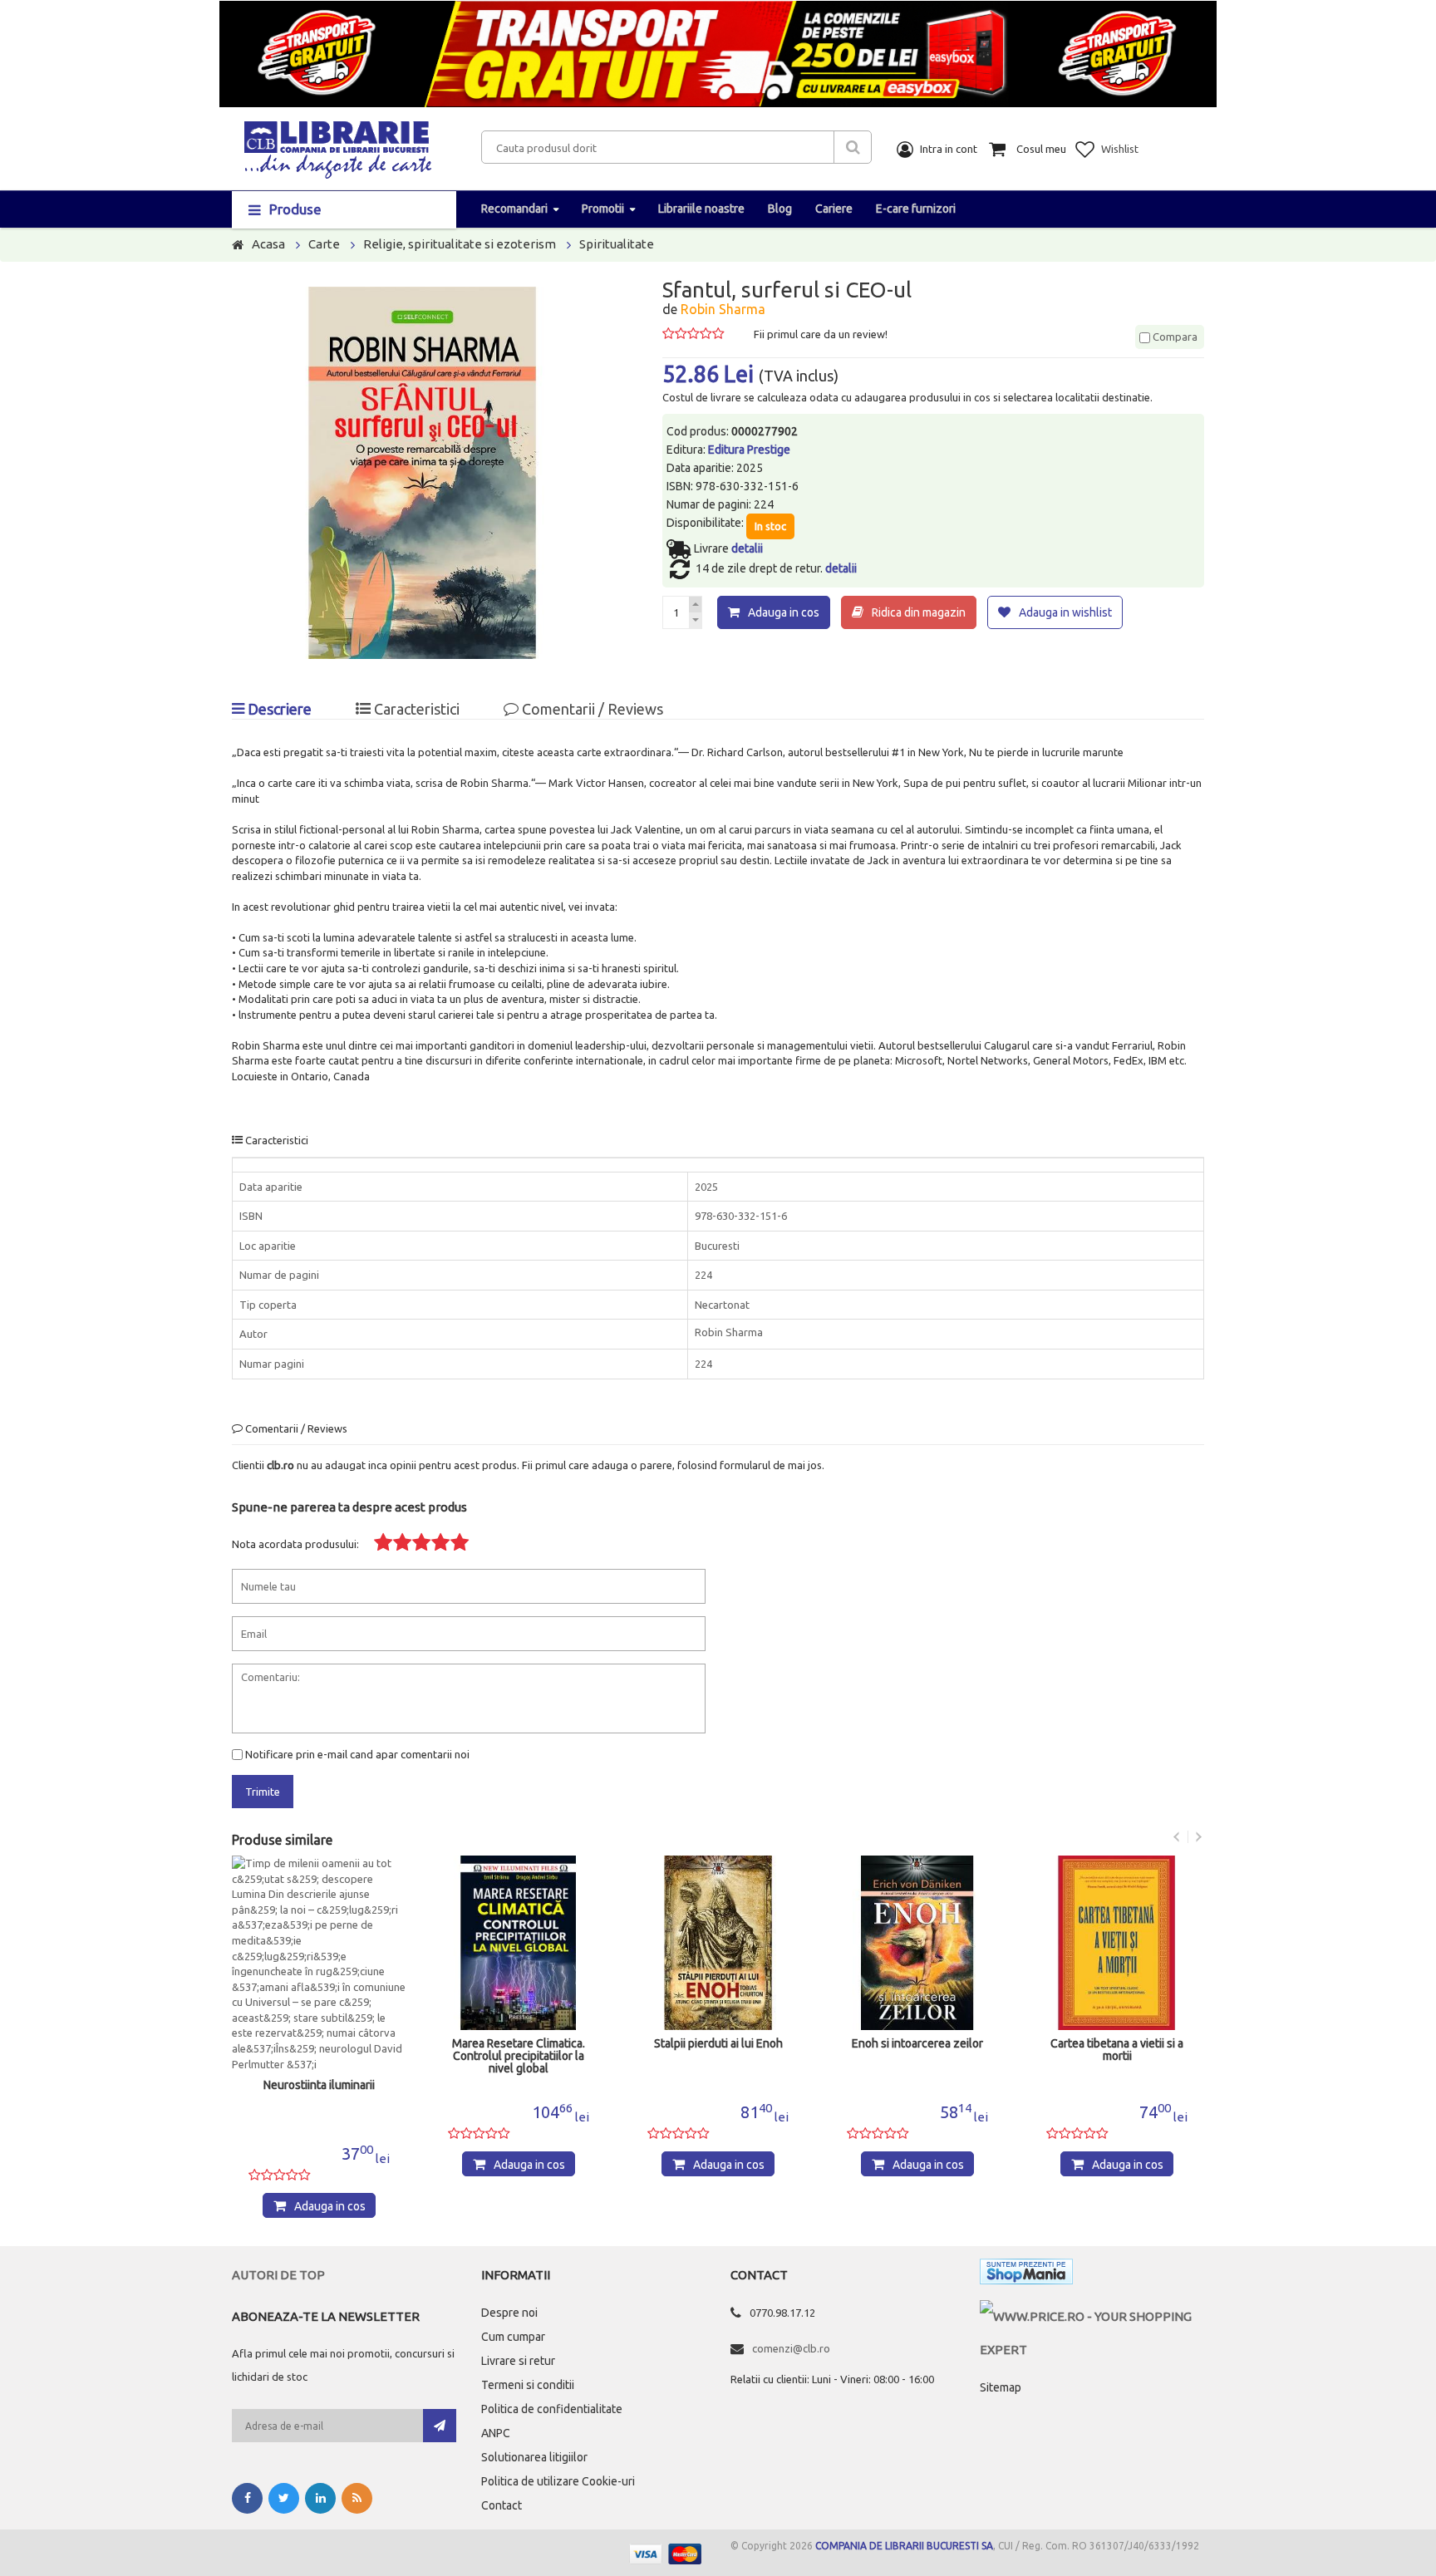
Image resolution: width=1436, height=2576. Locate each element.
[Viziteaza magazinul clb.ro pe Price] (1092, 2316)
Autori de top (278, 2275)
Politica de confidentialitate (552, 2409)
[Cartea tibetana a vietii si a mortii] (1117, 1943)
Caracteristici (415, 709)
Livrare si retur (518, 2361)
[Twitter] (284, 2498)
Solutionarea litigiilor (534, 2457)
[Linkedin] (320, 2498)
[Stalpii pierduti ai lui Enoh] (718, 1943)
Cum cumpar (513, 2337)
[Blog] (357, 2498)
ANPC (496, 2433)
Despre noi (509, 2313)
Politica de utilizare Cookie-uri (558, 2481)
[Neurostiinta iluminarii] (319, 1964)
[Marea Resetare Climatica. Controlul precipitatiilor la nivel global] (519, 1943)
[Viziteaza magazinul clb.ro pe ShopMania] (1026, 2275)
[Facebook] (247, 2498)
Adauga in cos (784, 612)
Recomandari (514, 209)
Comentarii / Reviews (591, 709)
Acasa (268, 244)
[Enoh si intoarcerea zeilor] (917, 1943)
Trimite (263, 1792)
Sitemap (1001, 2387)
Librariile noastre (701, 209)
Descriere (278, 709)
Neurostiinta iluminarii (319, 2085)
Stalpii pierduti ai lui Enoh (718, 2044)
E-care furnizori (916, 209)
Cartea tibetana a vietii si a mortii (1117, 2050)
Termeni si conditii (528, 2385)
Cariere (834, 209)
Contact (502, 2505)
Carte (324, 244)
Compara (1174, 337)
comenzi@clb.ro (791, 2348)
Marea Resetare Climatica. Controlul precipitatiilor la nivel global (519, 2056)
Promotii (603, 209)
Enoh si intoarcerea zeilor (917, 2044)
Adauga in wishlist (1065, 612)
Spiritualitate (617, 244)
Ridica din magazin (919, 612)
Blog (780, 209)
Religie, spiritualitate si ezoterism (460, 244)
